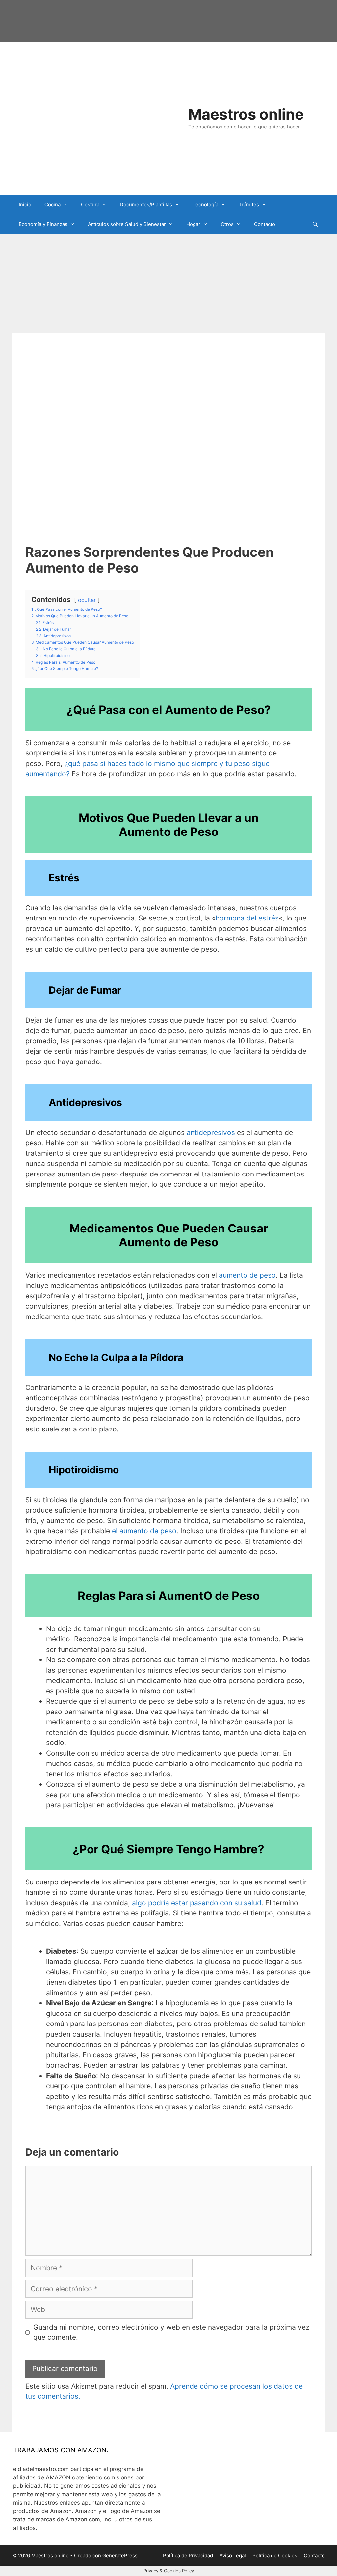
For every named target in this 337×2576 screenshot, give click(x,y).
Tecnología (205, 204)
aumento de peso (247, 1275)
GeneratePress (120, 2555)
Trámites (249, 204)
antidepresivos (211, 1132)
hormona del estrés (247, 918)
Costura (90, 204)
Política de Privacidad (188, 2555)
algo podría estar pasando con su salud (197, 1903)
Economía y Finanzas (43, 224)
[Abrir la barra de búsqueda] (315, 224)
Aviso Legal (233, 2555)
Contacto (265, 224)
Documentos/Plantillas (146, 204)
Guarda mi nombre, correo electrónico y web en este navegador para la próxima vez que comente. (171, 2332)
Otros (227, 224)
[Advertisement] (168, 284)
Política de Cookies (275, 2555)
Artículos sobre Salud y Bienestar (127, 224)
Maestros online (246, 114)
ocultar (87, 600)
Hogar (193, 224)
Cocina (52, 204)
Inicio (25, 204)
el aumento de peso (144, 1531)
